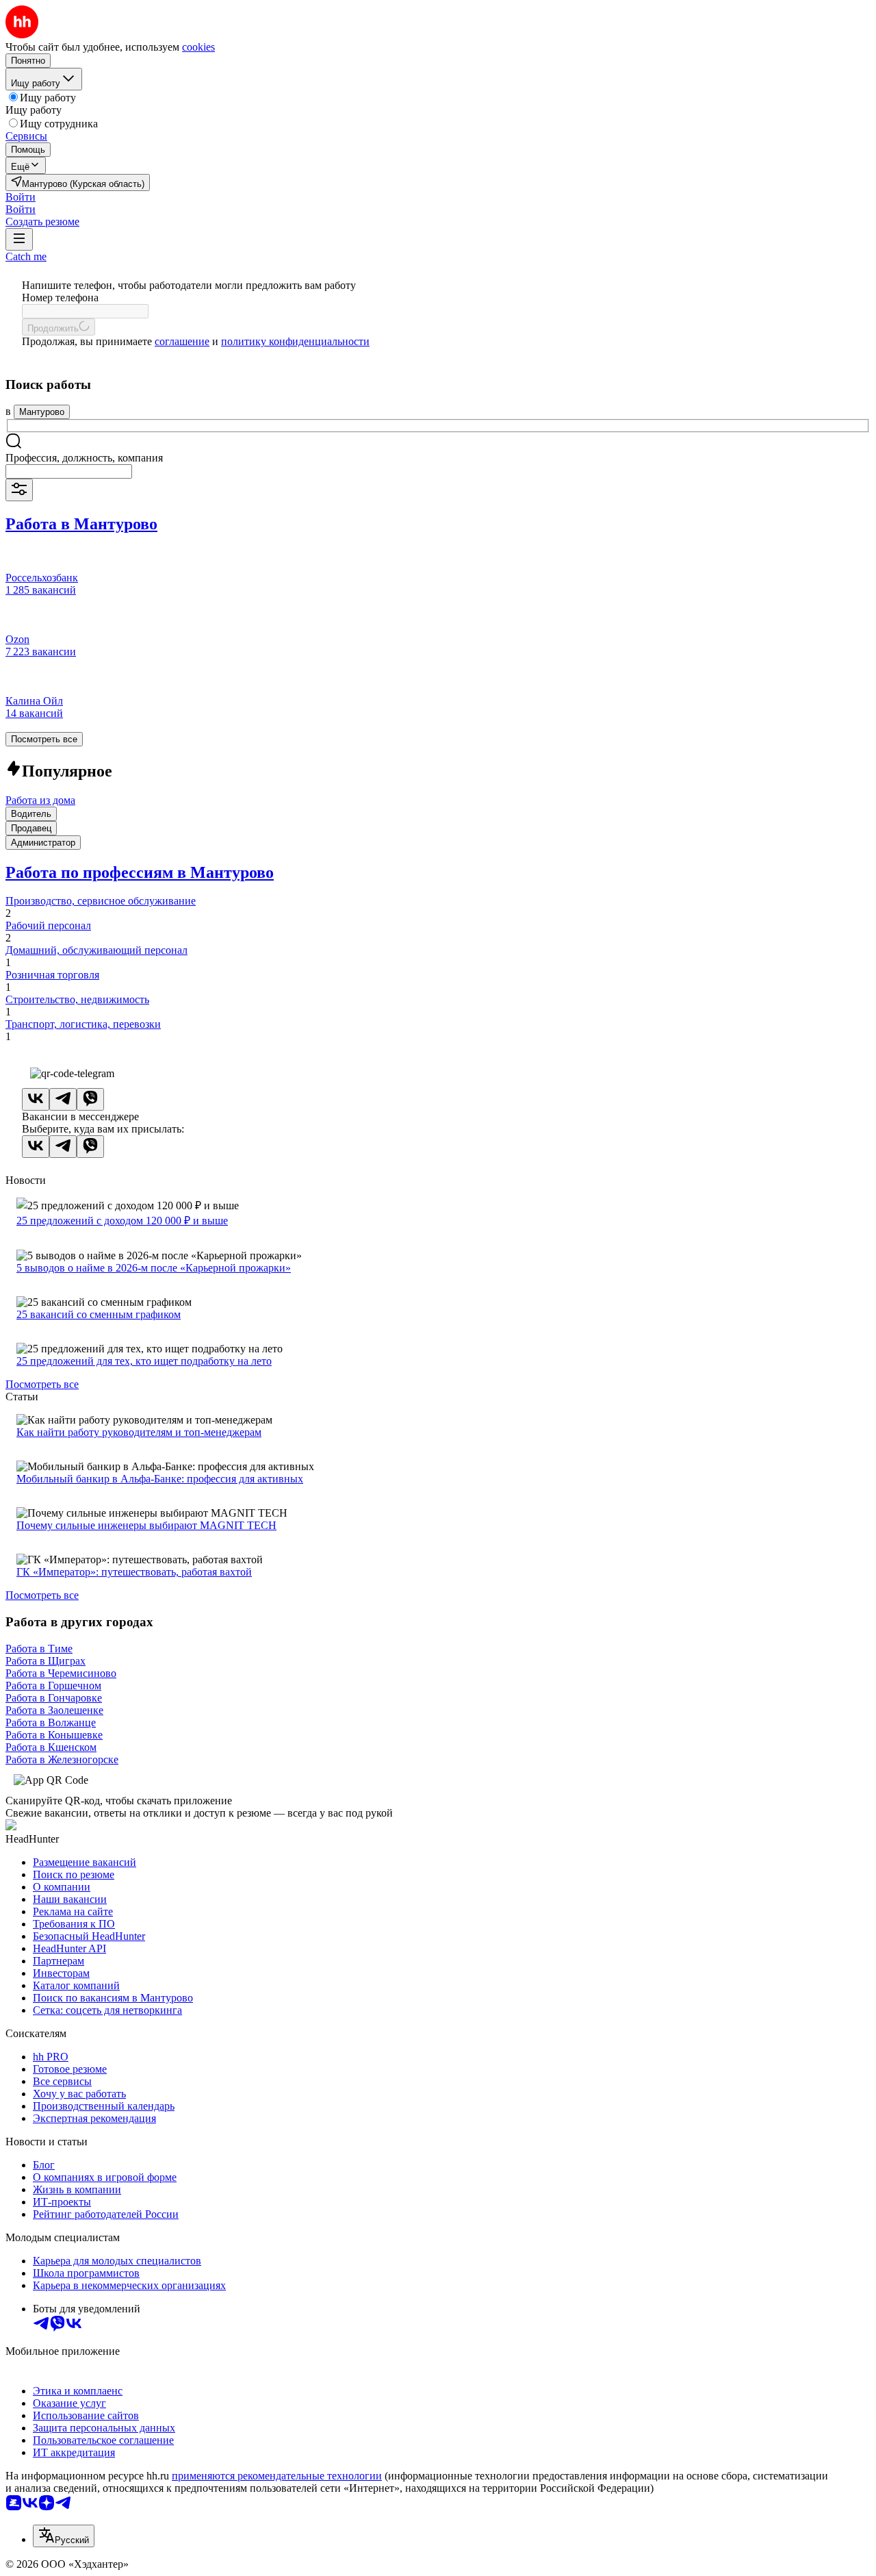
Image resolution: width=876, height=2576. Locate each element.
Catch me (26, 256)
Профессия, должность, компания (84, 458)
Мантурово (42, 412)
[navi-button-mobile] (19, 239)
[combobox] (69, 471)
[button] (21, 197)
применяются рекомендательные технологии (277, 2476)
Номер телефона (60, 298)
